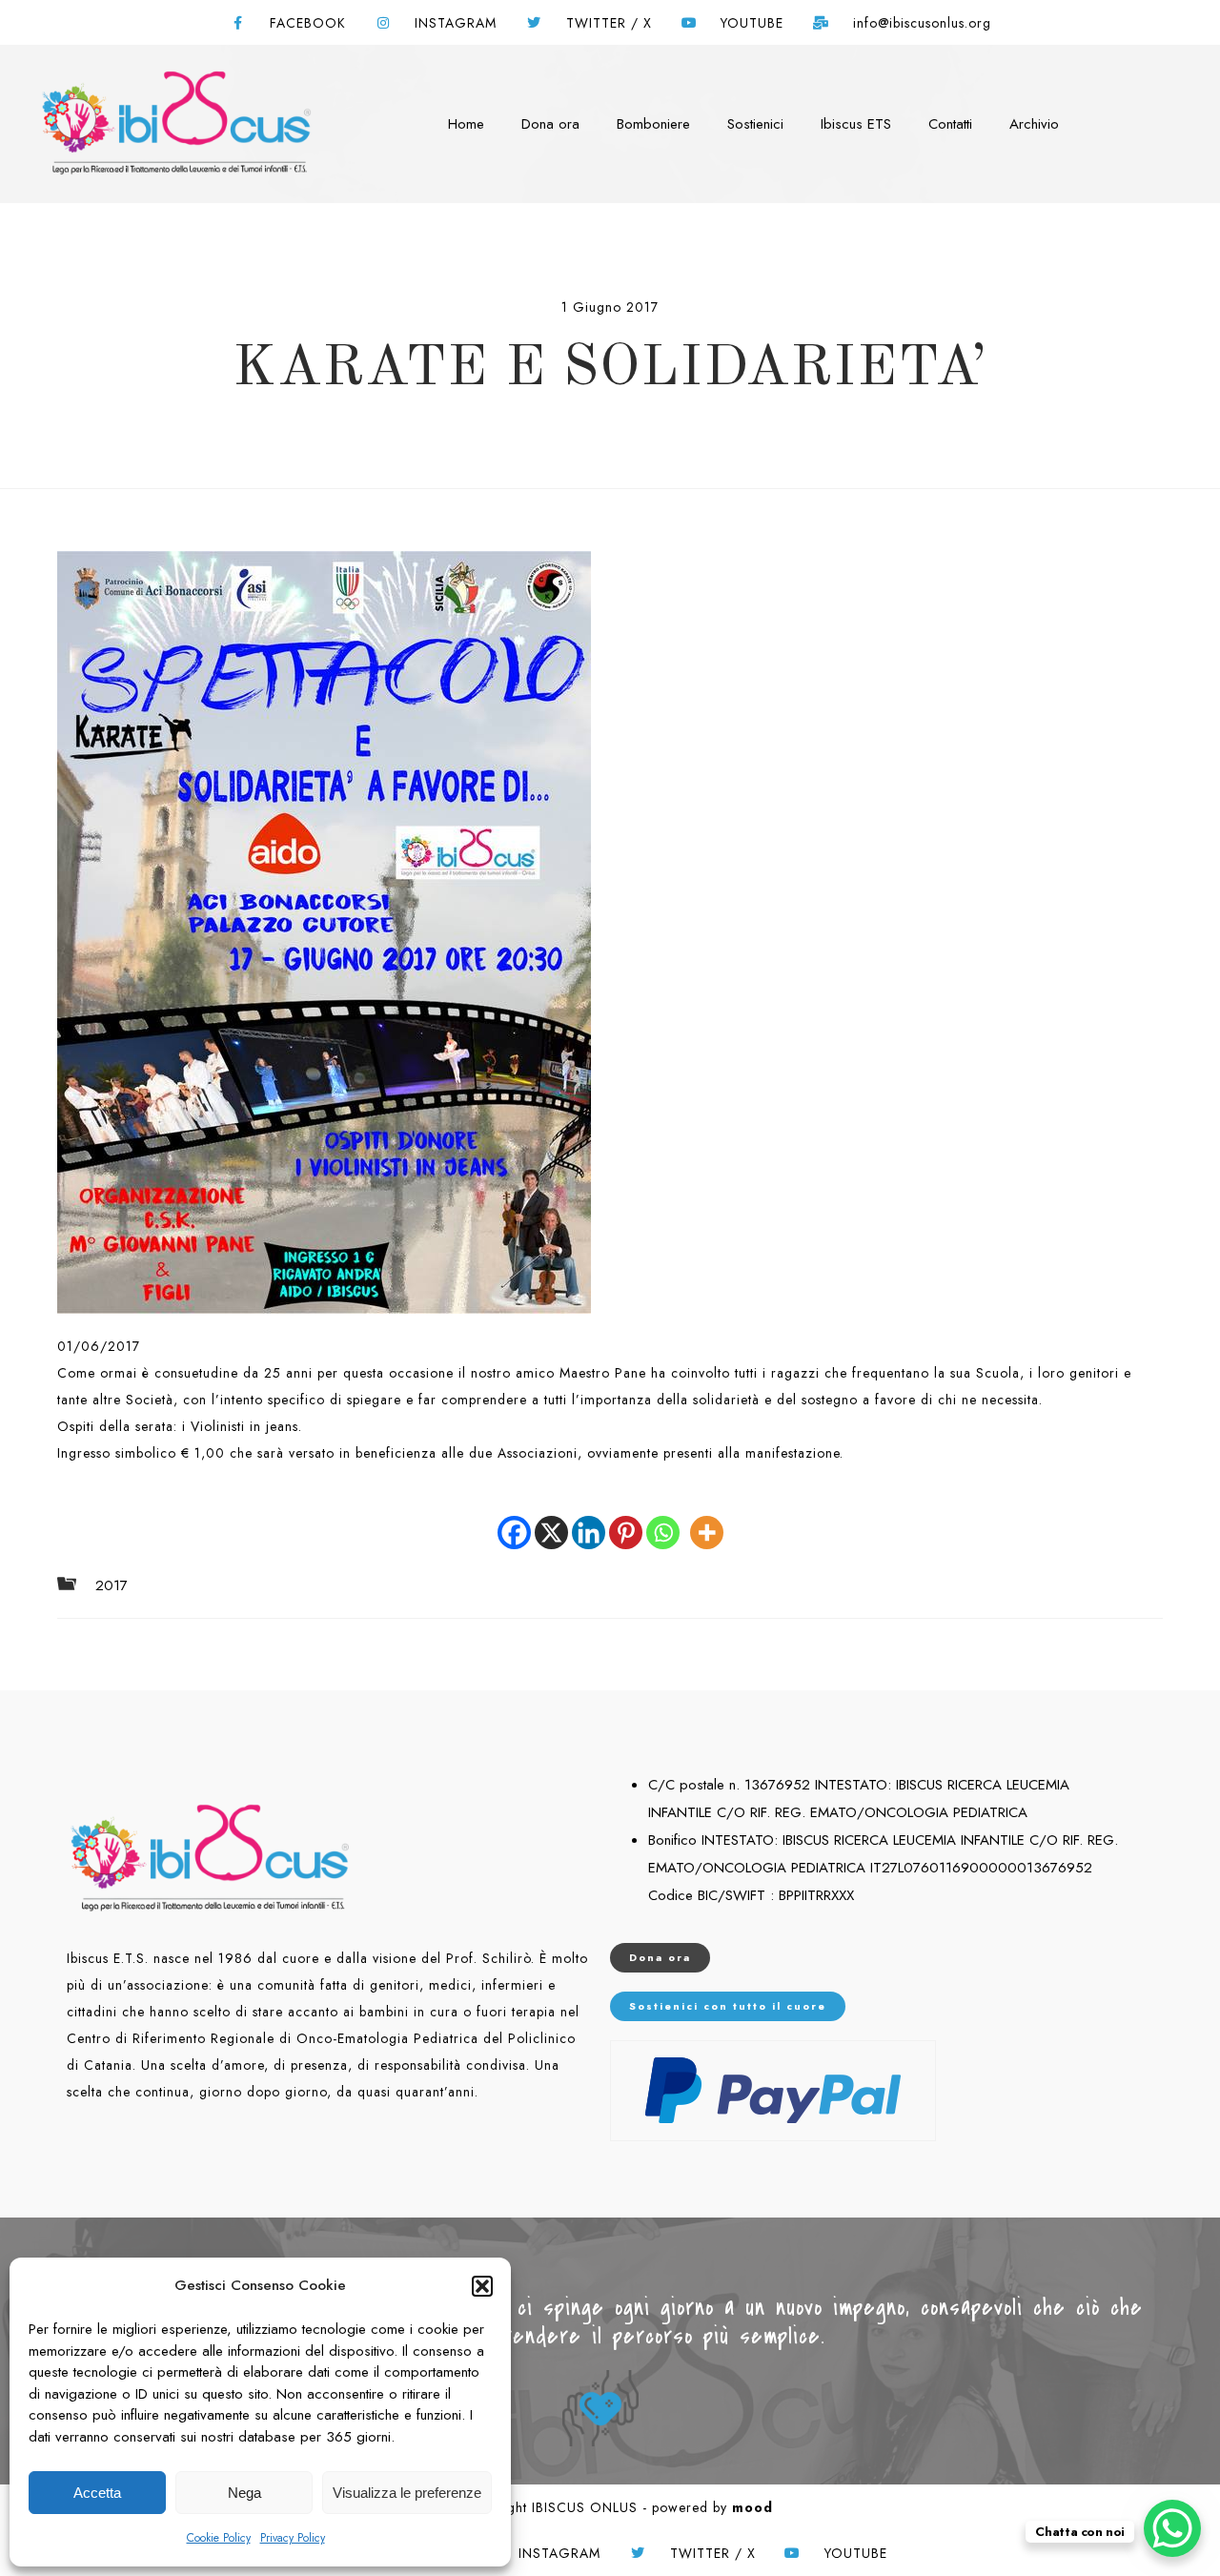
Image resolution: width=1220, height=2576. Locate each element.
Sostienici (755, 124)
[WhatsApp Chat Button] (1172, 2528)
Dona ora (550, 124)
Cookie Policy (219, 2538)
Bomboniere (653, 124)
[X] (551, 1519)
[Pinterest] (626, 1519)
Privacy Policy (293, 2538)
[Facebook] (514, 1519)
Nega (244, 2493)
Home (466, 124)
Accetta (97, 2493)
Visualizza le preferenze (407, 2493)
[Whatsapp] (663, 1519)
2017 (112, 1586)
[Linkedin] (589, 1519)
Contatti (950, 124)
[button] (482, 2286)
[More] (707, 1519)
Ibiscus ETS (856, 124)
